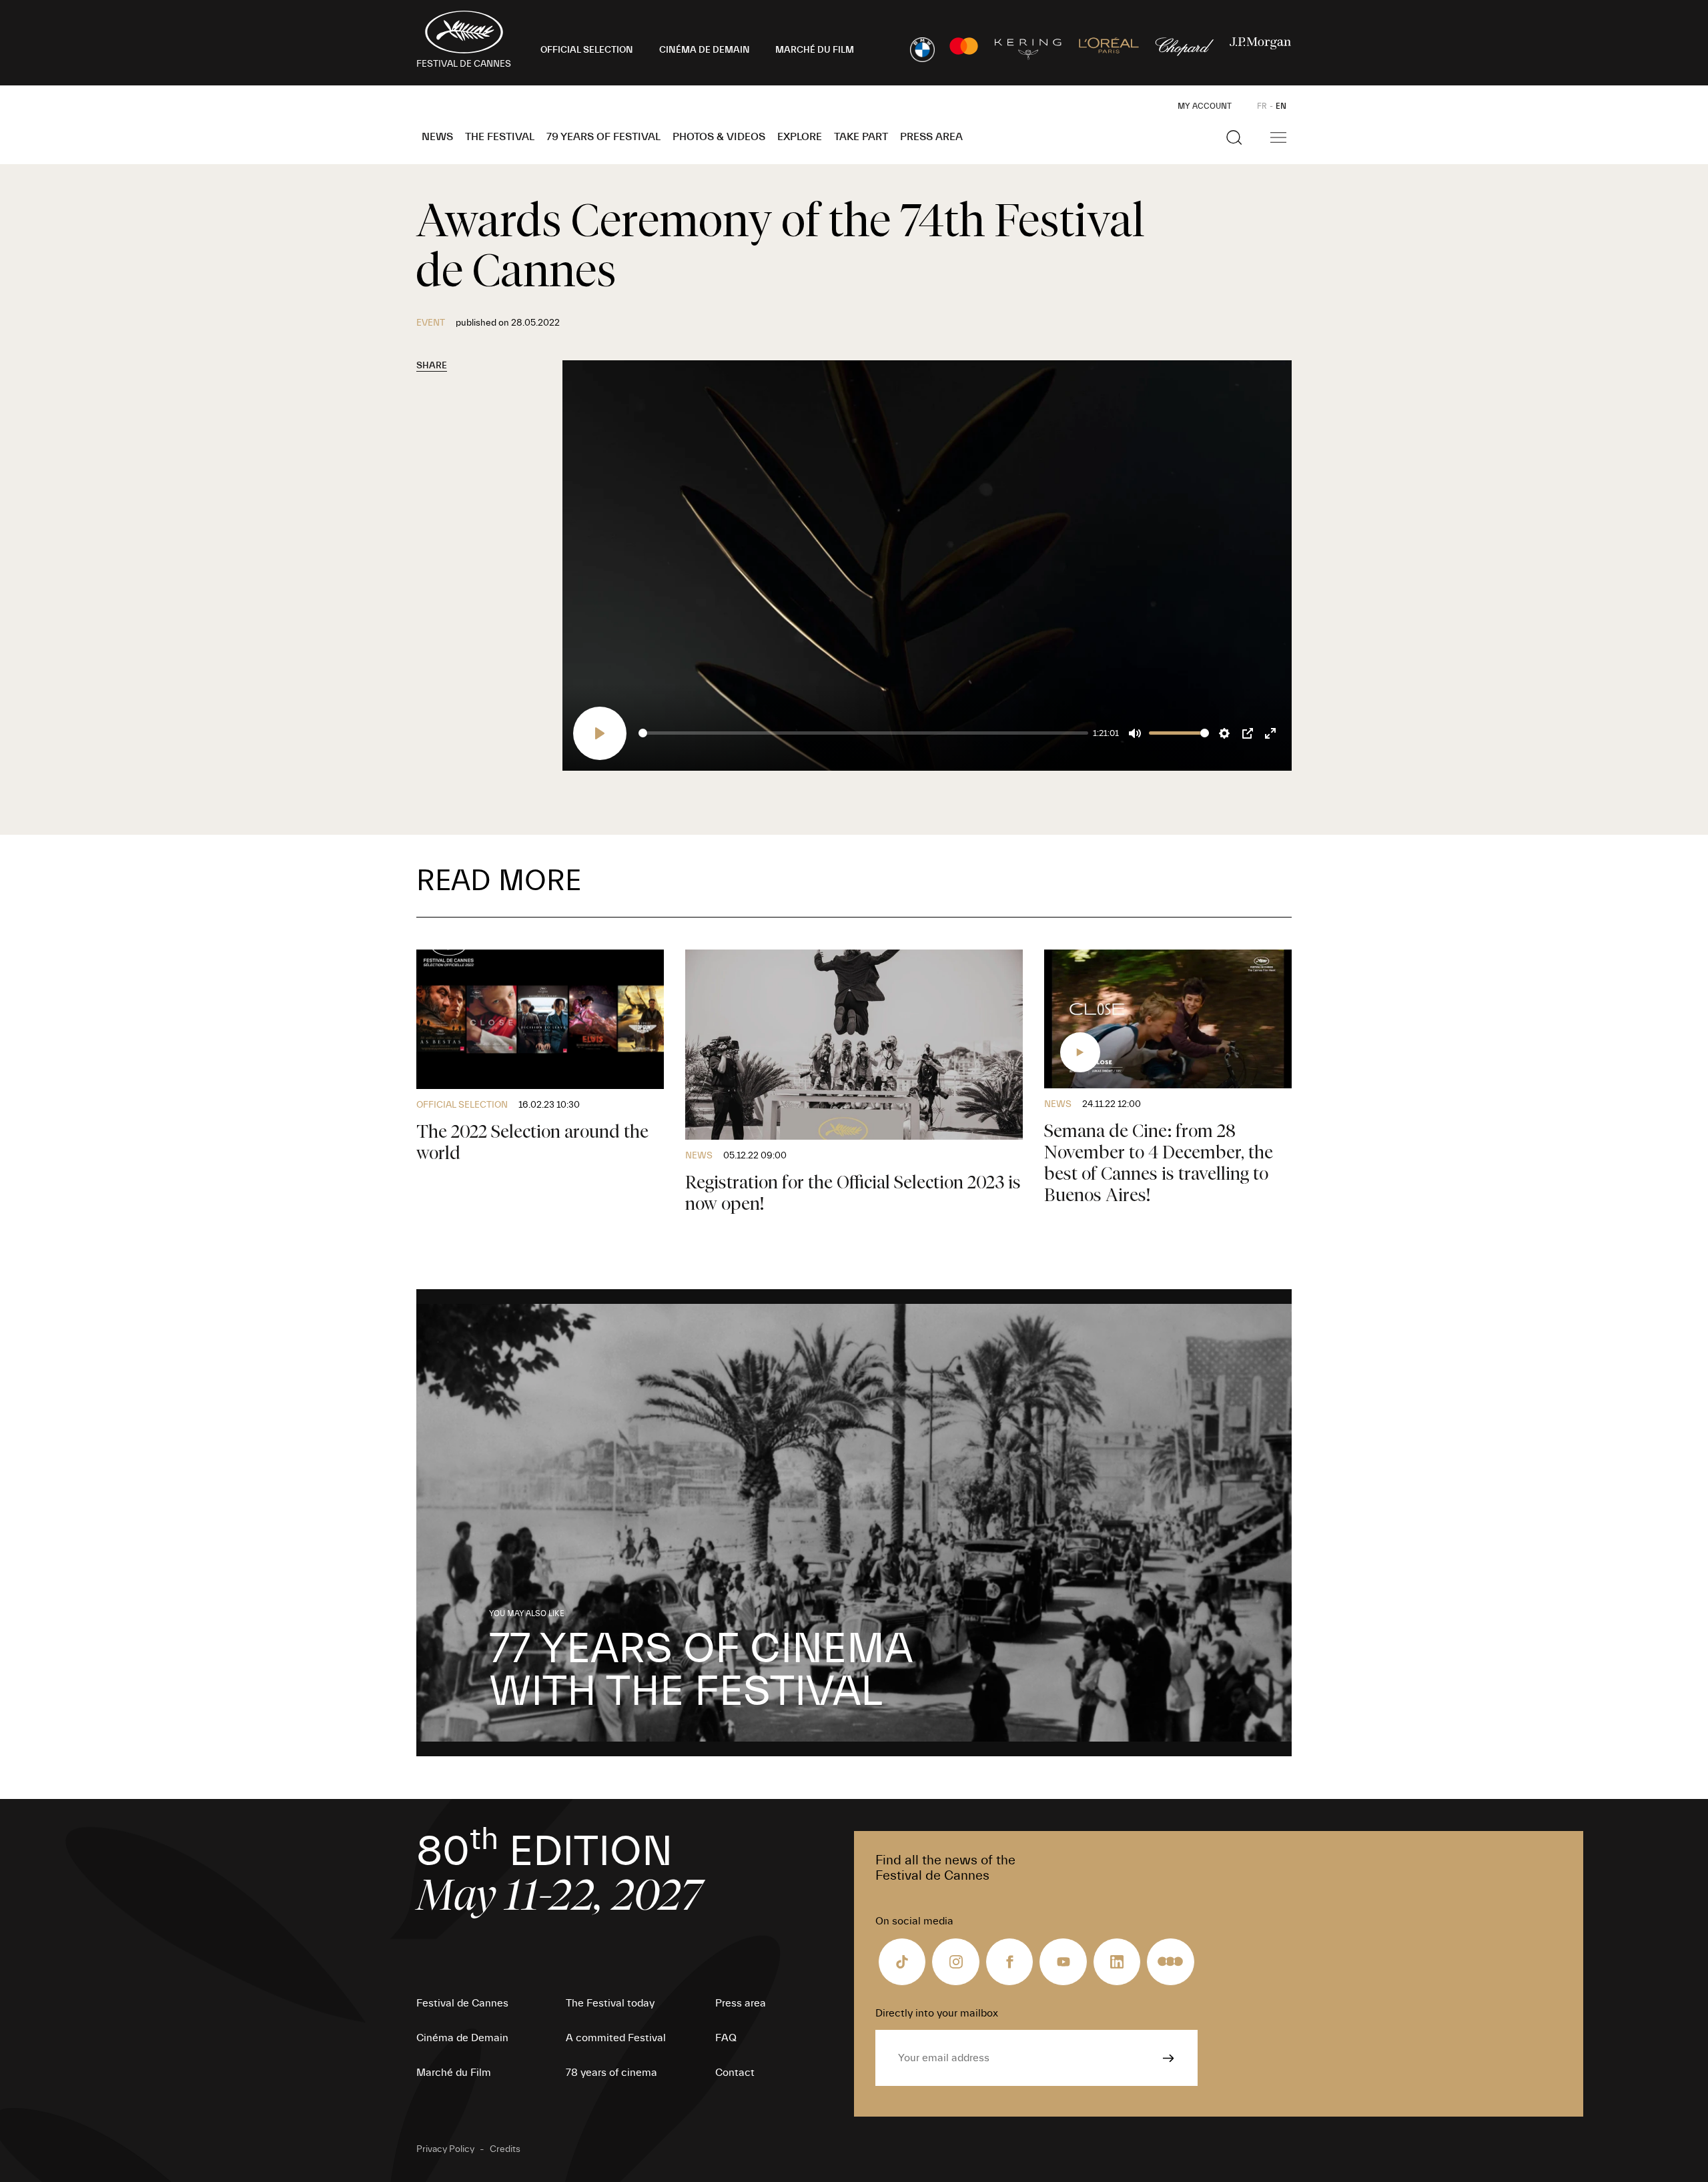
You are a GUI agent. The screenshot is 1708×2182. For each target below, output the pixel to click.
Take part (861, 137)
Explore (800, 137)
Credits (505, 2149)
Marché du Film (454, 2073)
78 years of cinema (611, 2073)
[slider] (863, 733)
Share (432, 366)
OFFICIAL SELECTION (587, 50)
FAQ (726, 2038)
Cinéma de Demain (462, 2038)
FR (1262, 106)
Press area (931, 137)
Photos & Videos (719, 137)
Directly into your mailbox (937, 2013)
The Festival (500, 137)
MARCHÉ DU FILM (815, 50)
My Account (1205, 106)
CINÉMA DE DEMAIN (705, 50)
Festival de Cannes (462, 2003)
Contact (735, 2073)
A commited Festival (616, 2038)
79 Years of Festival (603, 137)
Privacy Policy (445, 2149)
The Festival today (610, 2003)
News (437, 137)
